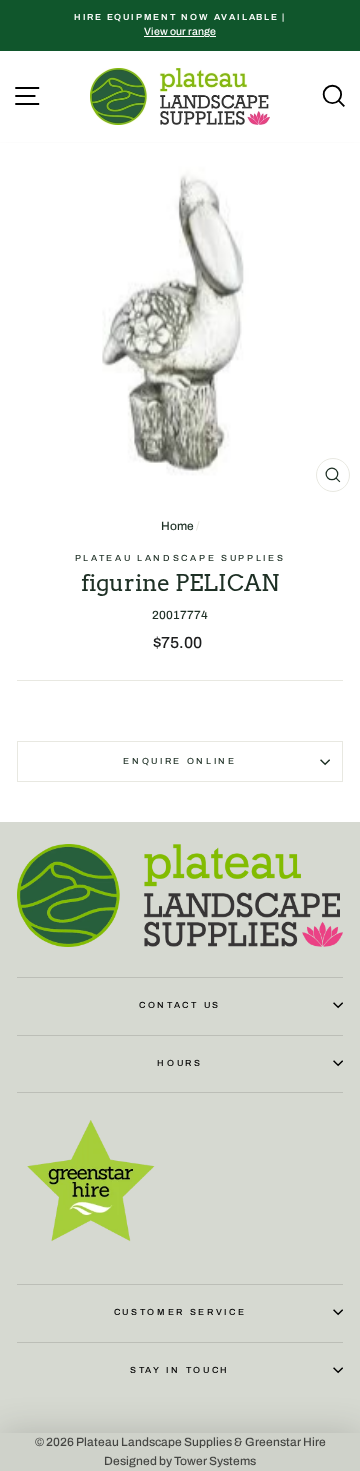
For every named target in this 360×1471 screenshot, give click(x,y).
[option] (180, 25)
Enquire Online (180, 761)
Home (177, 526)
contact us (180, 1005)
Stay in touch (180, 1370)
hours (179, 1063)
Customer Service (180, 1312)
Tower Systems (215, 1461)
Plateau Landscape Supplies (180, 558)
